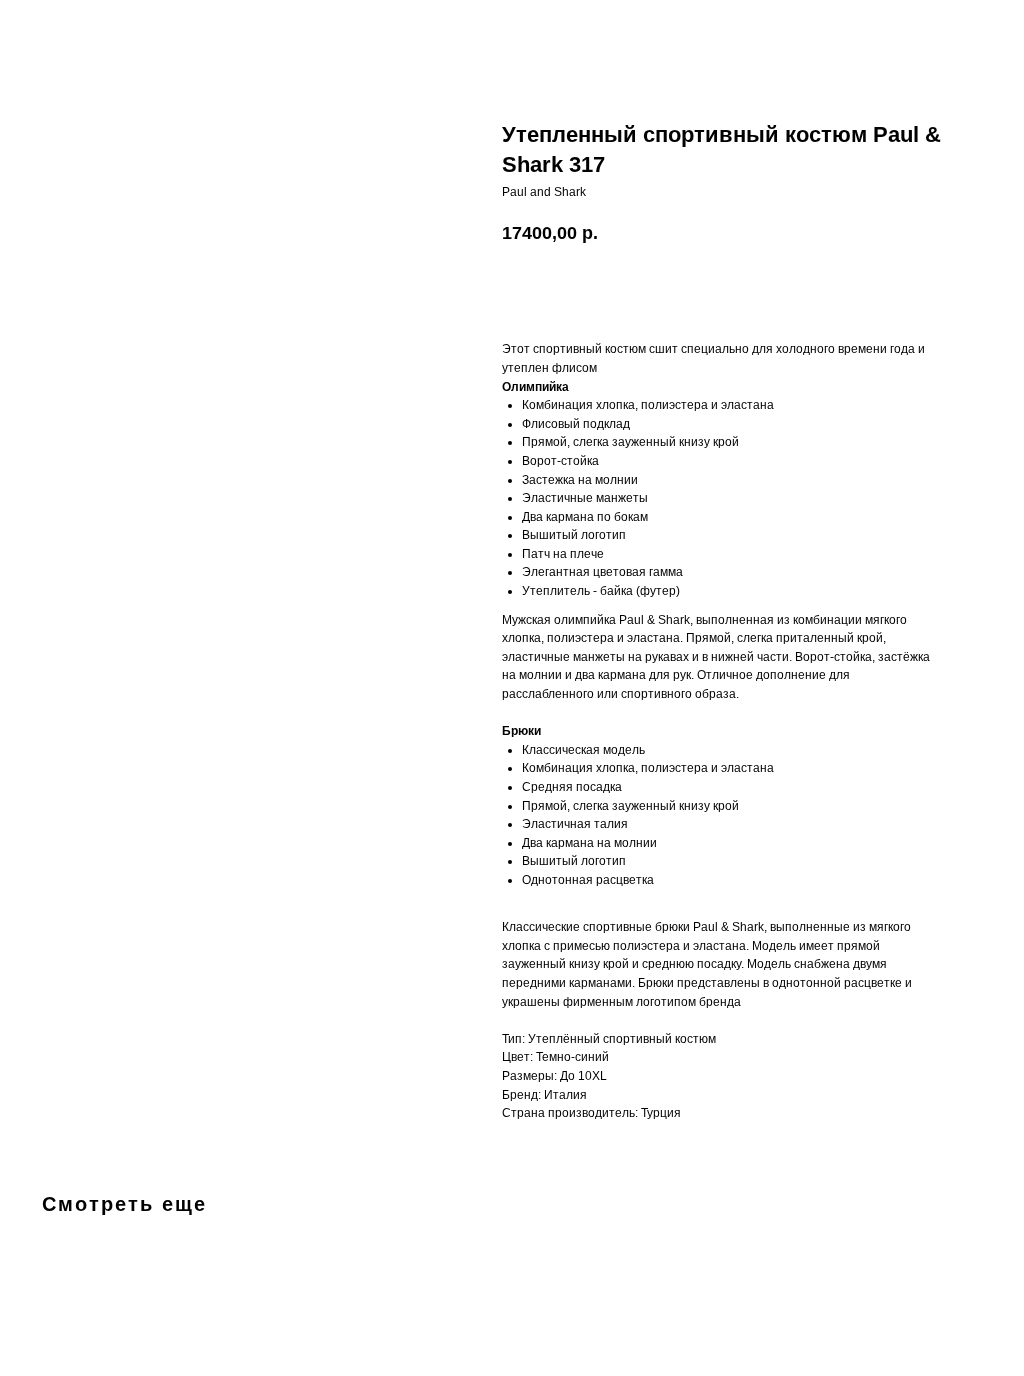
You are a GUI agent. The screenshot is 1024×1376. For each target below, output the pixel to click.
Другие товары (77, 29)
